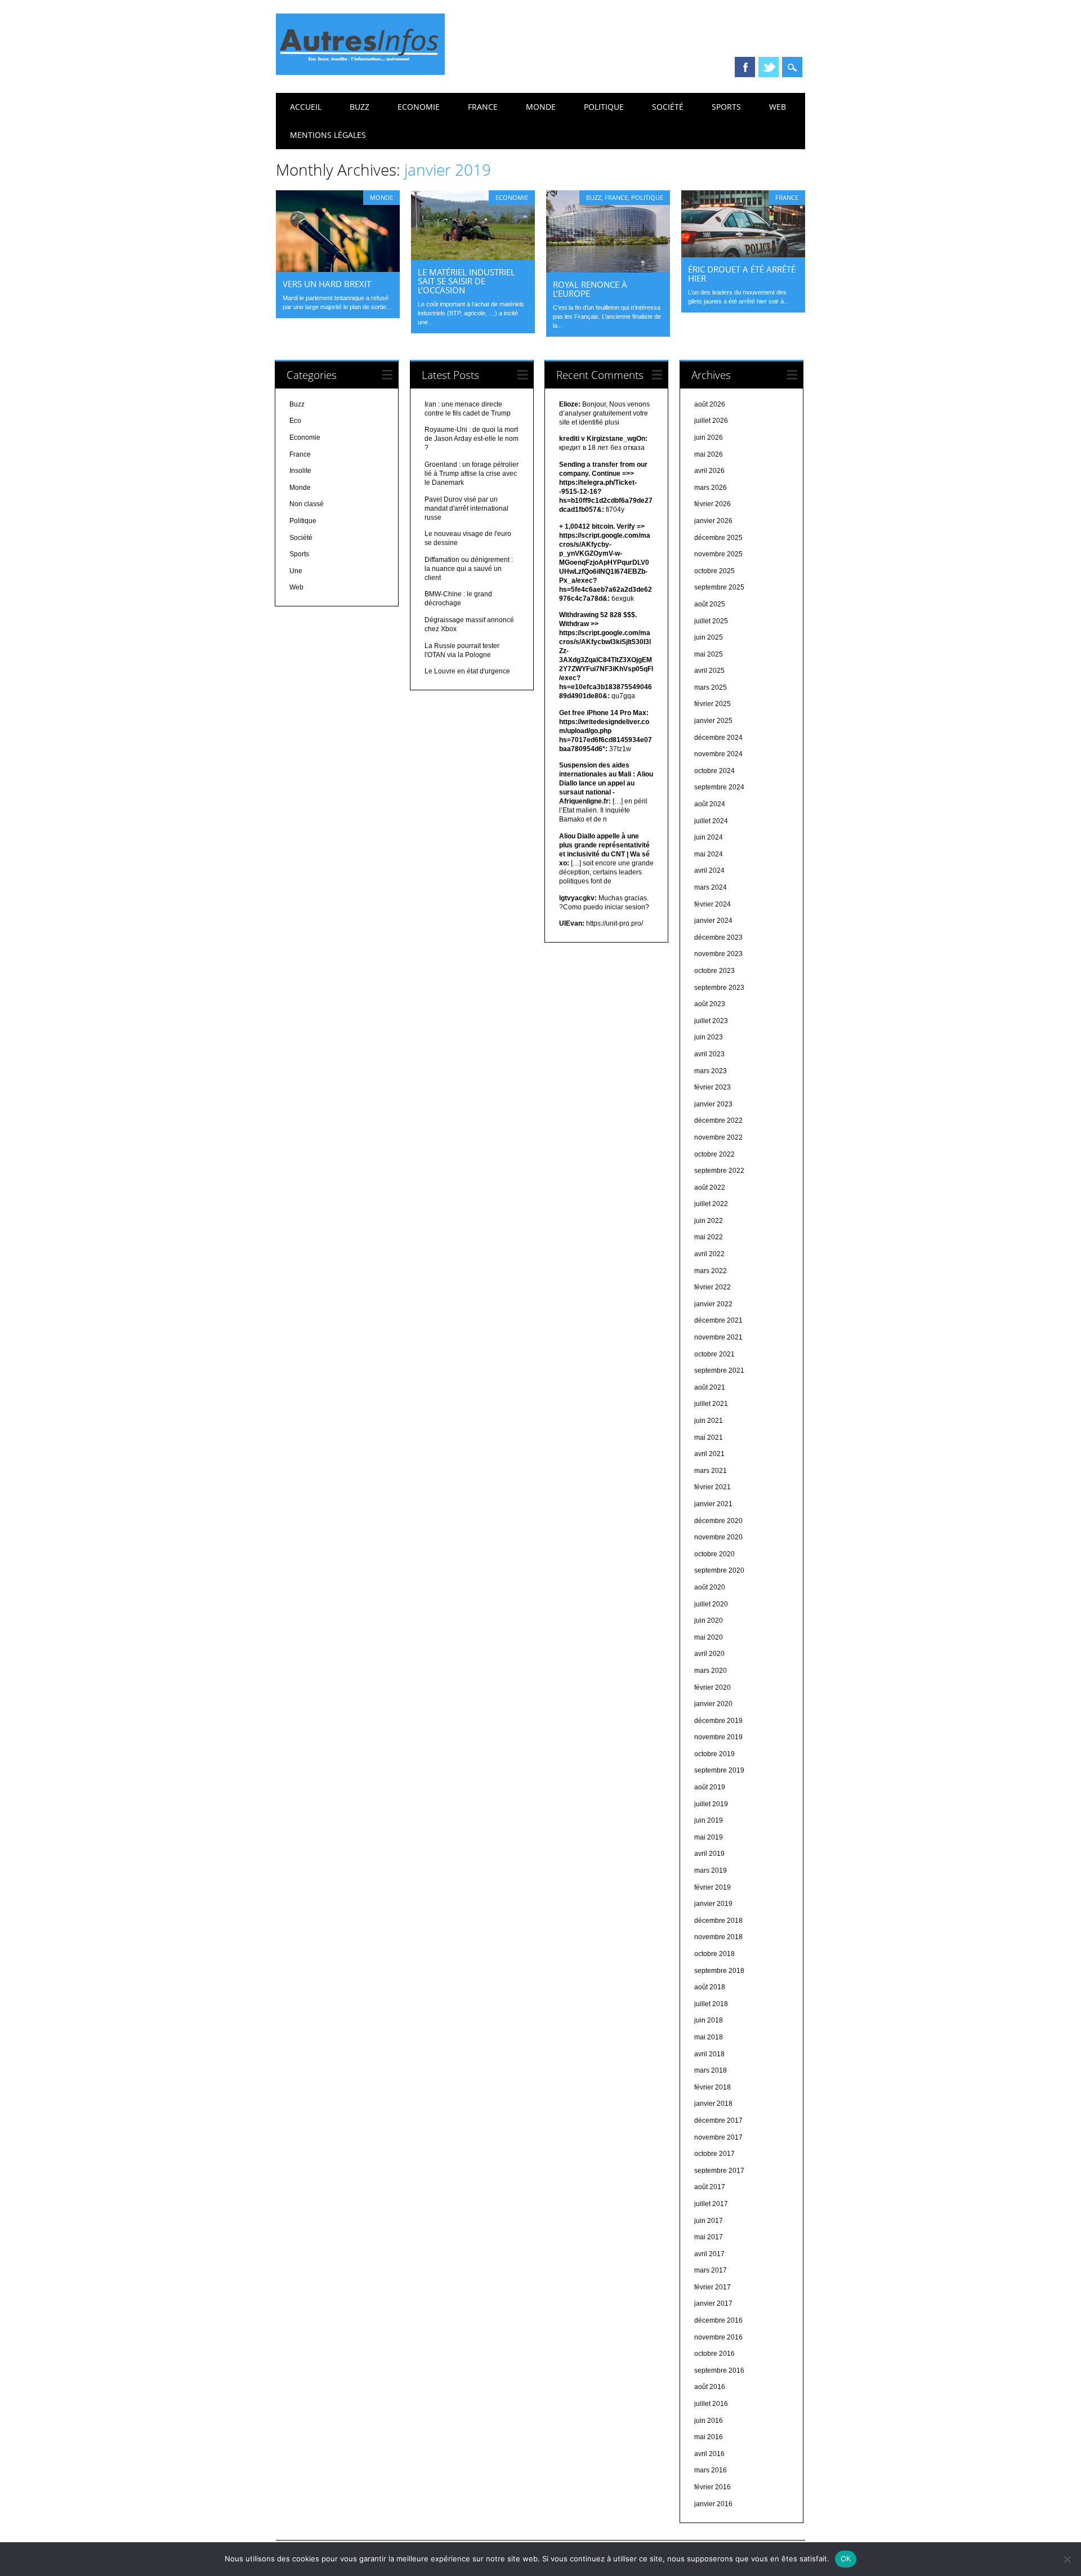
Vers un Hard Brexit (327, 284)
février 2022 (713, 1287)
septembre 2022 (719, 1171)
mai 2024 (709, 854)
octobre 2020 (714, 1554)
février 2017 (713, 2287)
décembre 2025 (718, 538)
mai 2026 (709, 454)
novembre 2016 (718, 2337)
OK (846, 2559)
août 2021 (710, 1387)
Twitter (769, 67)
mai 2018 (709, 2037)
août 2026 (710, 404)
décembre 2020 (718, 1521)
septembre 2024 (719, 787)
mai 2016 (709, 2437)
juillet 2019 (711, 1804)
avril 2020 (709, 1654)
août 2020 (710, 1587)
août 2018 (710, 1987)
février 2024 (713, 904)
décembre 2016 (718, 2320)
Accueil (306, 107)
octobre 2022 (714, 1154)
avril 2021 (709, 1454)
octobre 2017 (714, 2154)
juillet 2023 (711, 1021)
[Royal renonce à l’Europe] (608, 270)
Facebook (745, 67)
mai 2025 (709, 654)
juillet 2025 (711, 621)
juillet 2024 (711, 821)
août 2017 (710, 2187)
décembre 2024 (718, 738)
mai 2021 (709, 1437)
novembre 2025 (718, 554)
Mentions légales (328, 135)
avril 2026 (709, 471)
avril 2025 (709, 671)
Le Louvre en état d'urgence (467, 671)
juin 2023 (709, 1037)
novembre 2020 (718, 1537)
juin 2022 (709, 1221)
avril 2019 (709, 1854)
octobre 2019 (714, 1754)
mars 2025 (711, 687)
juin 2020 (709, 1620)
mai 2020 (709, 1637)
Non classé (307, 504)
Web (778, 107)
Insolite (300, 471)
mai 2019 (709, 1837)
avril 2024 (709, 870)
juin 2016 (709, 2421)
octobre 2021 (714, 1354)
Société (668, 107)
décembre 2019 (718, 1721)
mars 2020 (711, 1671)
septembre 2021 (719, 1370)
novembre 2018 (718, 1937)
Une (296, 571)
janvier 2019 (713, 1904)
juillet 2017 (711, 2204)
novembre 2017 (718, 2137)
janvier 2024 (713, 921)
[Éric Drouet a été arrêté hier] (743, 255)
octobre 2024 (714, 771)
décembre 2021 (718, 1320)
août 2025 (710, 604)
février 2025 (713, 704)
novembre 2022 (718, 1137)
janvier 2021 (713, 1504)
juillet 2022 (711, 1204)
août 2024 (710, 804)
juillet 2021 (711, 1404)
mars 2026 (711, 488)
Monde (541, 107)
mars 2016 (711, 2470)
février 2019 (713, 1887)
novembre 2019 (718, 1737)
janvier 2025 (713, 721)
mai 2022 (709, 1237)
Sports (726, 107)
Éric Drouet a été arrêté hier (742, 274)
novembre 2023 (718, 954)
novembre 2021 (718, 1337)
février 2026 (713, 504)
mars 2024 (711, 887)
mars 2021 (711, 1471)
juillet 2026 (711, 421)
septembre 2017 (719, 2171)
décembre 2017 (718, 2120)
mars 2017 (711, 2270)
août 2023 (710, 1004)
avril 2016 (709, 2454)
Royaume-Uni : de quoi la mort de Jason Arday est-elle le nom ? (472, 439)
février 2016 (713, 2487)
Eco (295, 421)
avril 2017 (709, 2254)
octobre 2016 (714, 2354)
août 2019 (710, 1787)
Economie (419, 107)
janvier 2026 (713, 521)
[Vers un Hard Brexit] (338, 269)
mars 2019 (711, 1870)
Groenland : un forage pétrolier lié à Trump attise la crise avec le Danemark (472, 474)
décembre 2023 (718, 937)
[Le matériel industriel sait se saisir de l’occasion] (473, 257)
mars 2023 (711, 1071)
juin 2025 (709, 637)
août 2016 (710, 2387)
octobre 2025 (714, 571)
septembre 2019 (719, 1770)
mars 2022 (711, 1271)
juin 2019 (709, 1820)
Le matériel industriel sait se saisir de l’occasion (466, 281)
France (483, 107)
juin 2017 (709, 2221)
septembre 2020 (719, 1570)
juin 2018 (709, 2020)
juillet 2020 (711, 1604)
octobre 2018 (714, 1954)
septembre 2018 (719, 1971)
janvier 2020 (713, 1704)
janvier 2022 (713, 1304)
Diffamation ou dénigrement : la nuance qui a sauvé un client (469, 569)
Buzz (359, 107)
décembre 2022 (718, 1120)
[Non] (1067, 2559)
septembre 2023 (719, 988)
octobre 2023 (714, 971)
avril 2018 (709, 2054)
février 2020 (713, 1687)
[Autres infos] (360, 72)
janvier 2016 (713, 2504)
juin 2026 (709, 437)
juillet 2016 (711, 2404)
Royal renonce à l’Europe (590, 289)
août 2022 (710, 1187)
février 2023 (713, 1087)
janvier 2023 (713, 1104)
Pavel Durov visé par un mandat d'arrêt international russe (466, 508)
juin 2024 (709, 837)
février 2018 (713, 2087)
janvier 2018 (713, 2104)
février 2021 (713, 1487)
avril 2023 (709, 1054)
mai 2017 (709, 2237)
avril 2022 (709, 1254)
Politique (604, 107)
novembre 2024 (718, 754)
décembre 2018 (718, 1921)
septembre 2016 (719, 2370)
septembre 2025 (719, 587)
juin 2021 (709, 1421)
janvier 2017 (713, 2303)
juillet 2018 (711, 2004)
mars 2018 (711, 2070)
